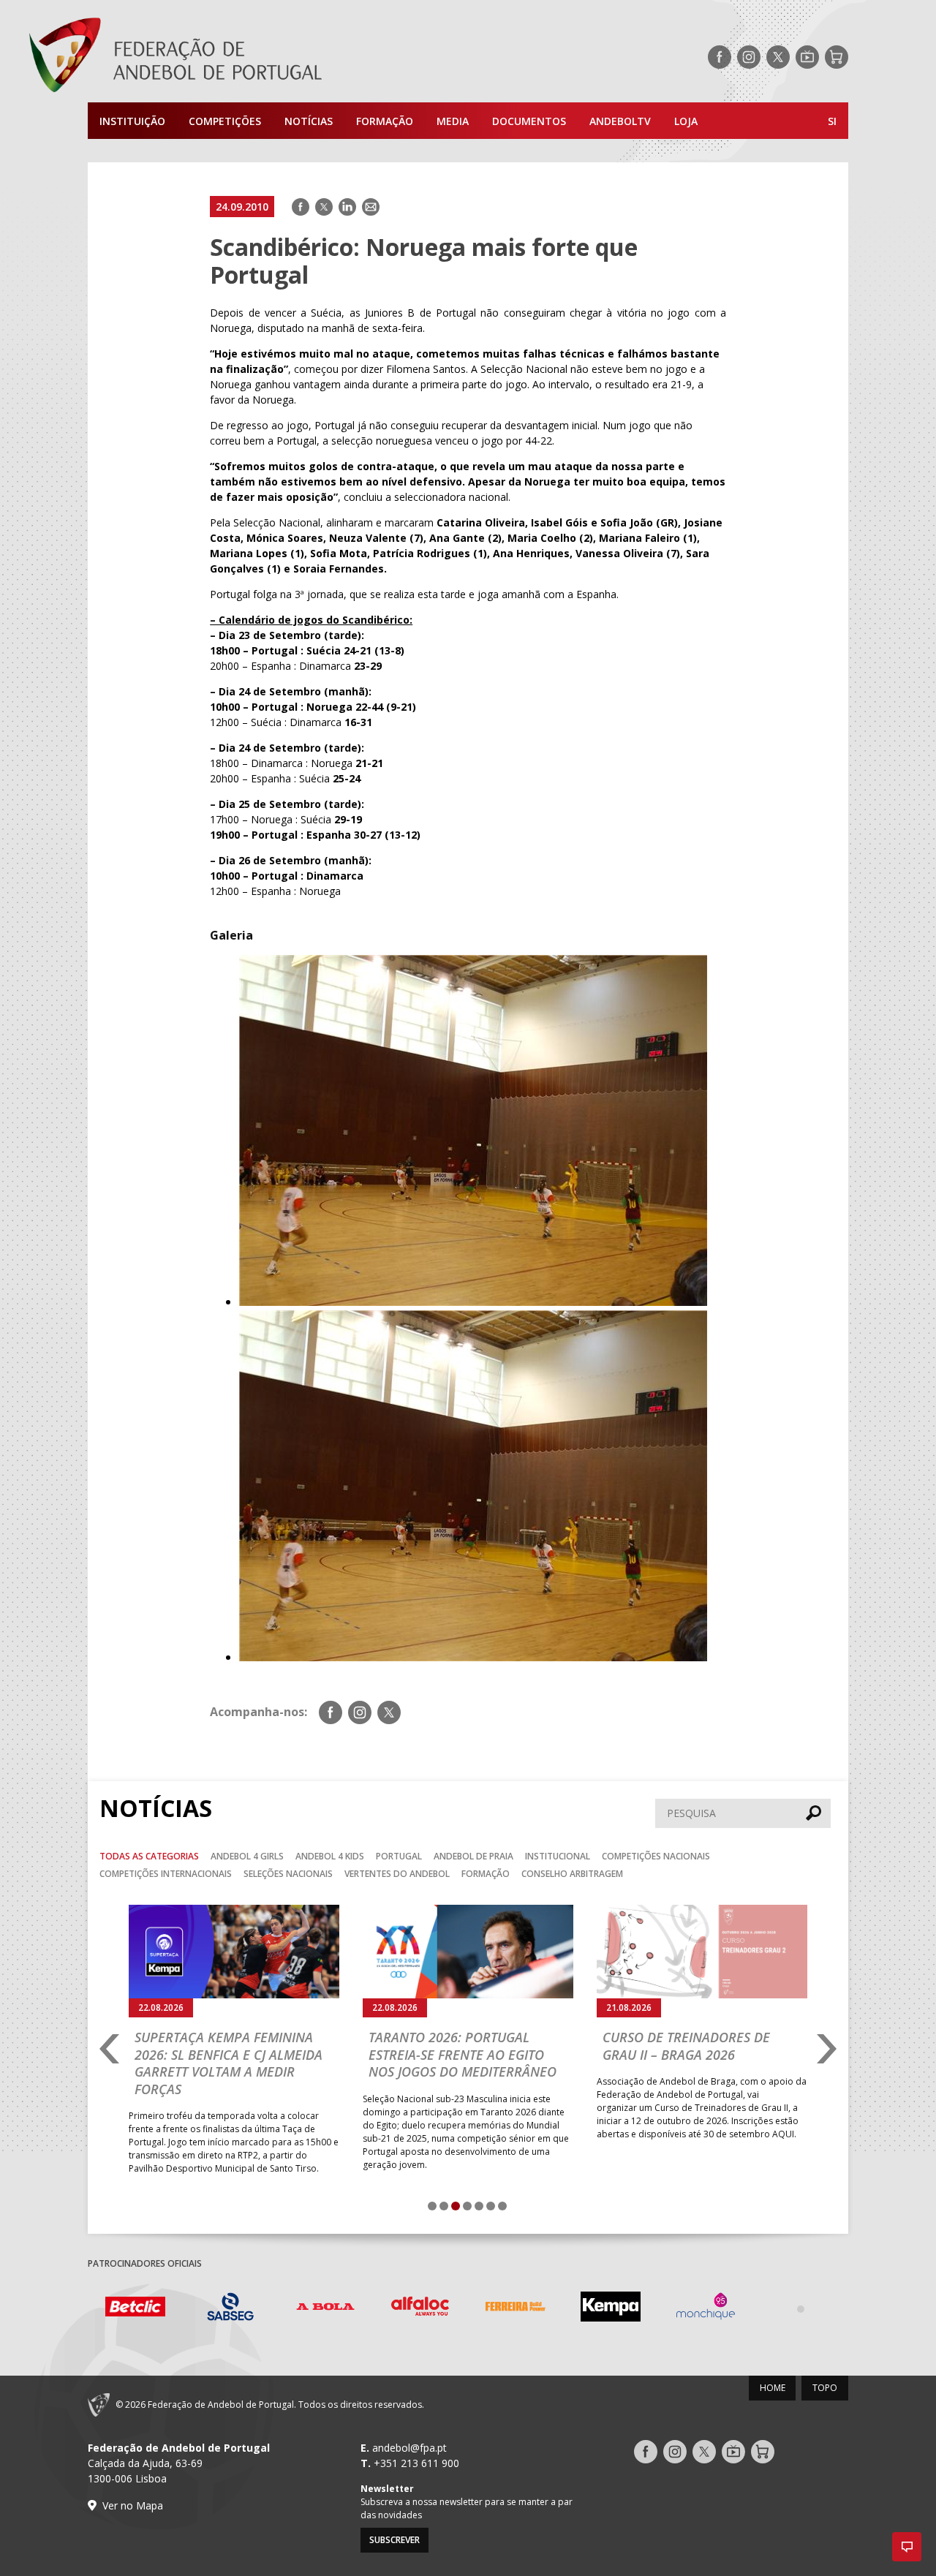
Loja (686, 121)
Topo (825, 2388)
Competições (225, 121)
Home (773, 2388)
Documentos (529, 121)
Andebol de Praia (473, 1856)
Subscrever (395, 2540)
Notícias (309, 121)
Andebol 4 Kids (330, 1856)
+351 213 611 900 (416, 2463)
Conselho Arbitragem (572, 1874)
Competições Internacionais (166, 1874)
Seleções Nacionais (288, 1874)
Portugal (399, 1856)
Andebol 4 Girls (247, 1856)
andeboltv (620, 121)
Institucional (558, 1856)
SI (832, 121)
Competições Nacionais (656, 1856)
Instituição (132, 121)
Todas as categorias (149, 1856)
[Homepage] (234, 57)
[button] (907, 2547)
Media (453, 121)
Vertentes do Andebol (397, 1874)
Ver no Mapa (133, 2505)
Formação (385, 121)
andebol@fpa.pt (409, 2448)
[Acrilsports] (801, 2308)
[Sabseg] (135, 2309)
